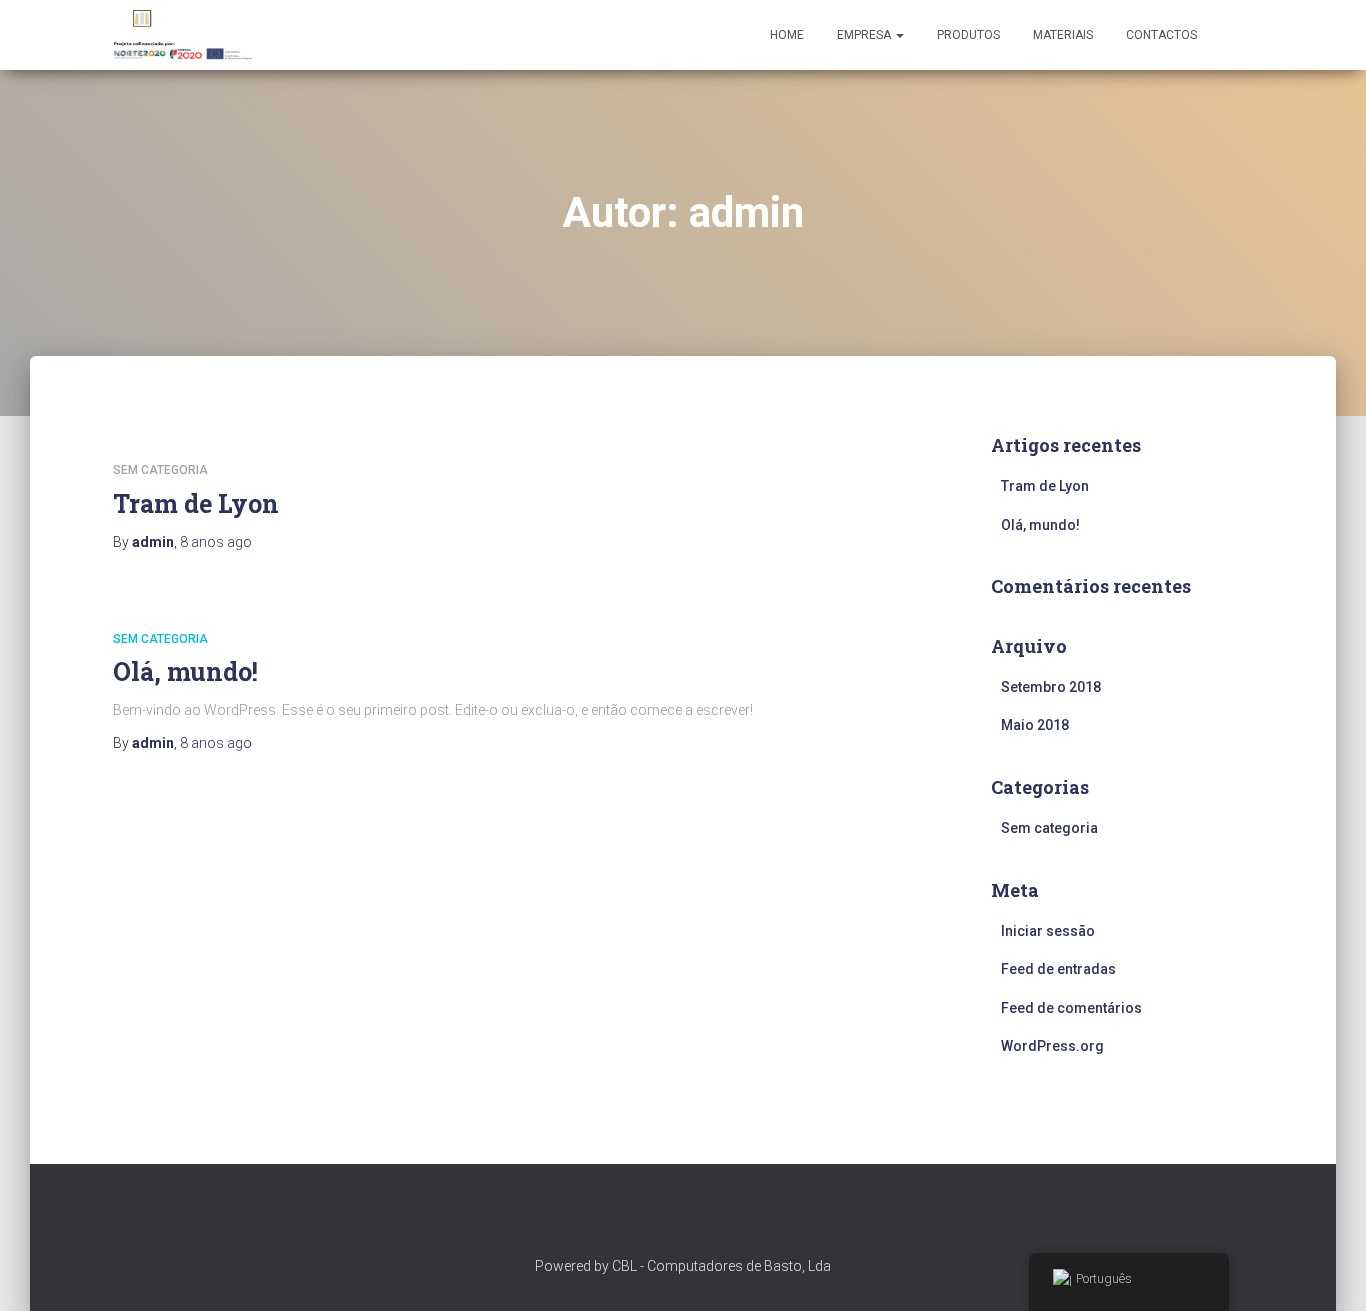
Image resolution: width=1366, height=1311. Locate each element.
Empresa (865, 35)
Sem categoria (160, 470)
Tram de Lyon (196, 503)
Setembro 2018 (1051, 687)
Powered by (573, 1266)
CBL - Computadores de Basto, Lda (721, 1266)
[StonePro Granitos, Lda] (184, 35)
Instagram (683, 1217)
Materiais (1063, 35)
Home (787, 35)
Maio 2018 (1035, 725)
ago (216, 542)
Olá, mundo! (185, 671)
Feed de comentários (1071, 1008)
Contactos (1161, 35)
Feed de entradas (1058, 969)
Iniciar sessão (1048, 931)
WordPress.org (1052, 1046)
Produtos (968, 35)
